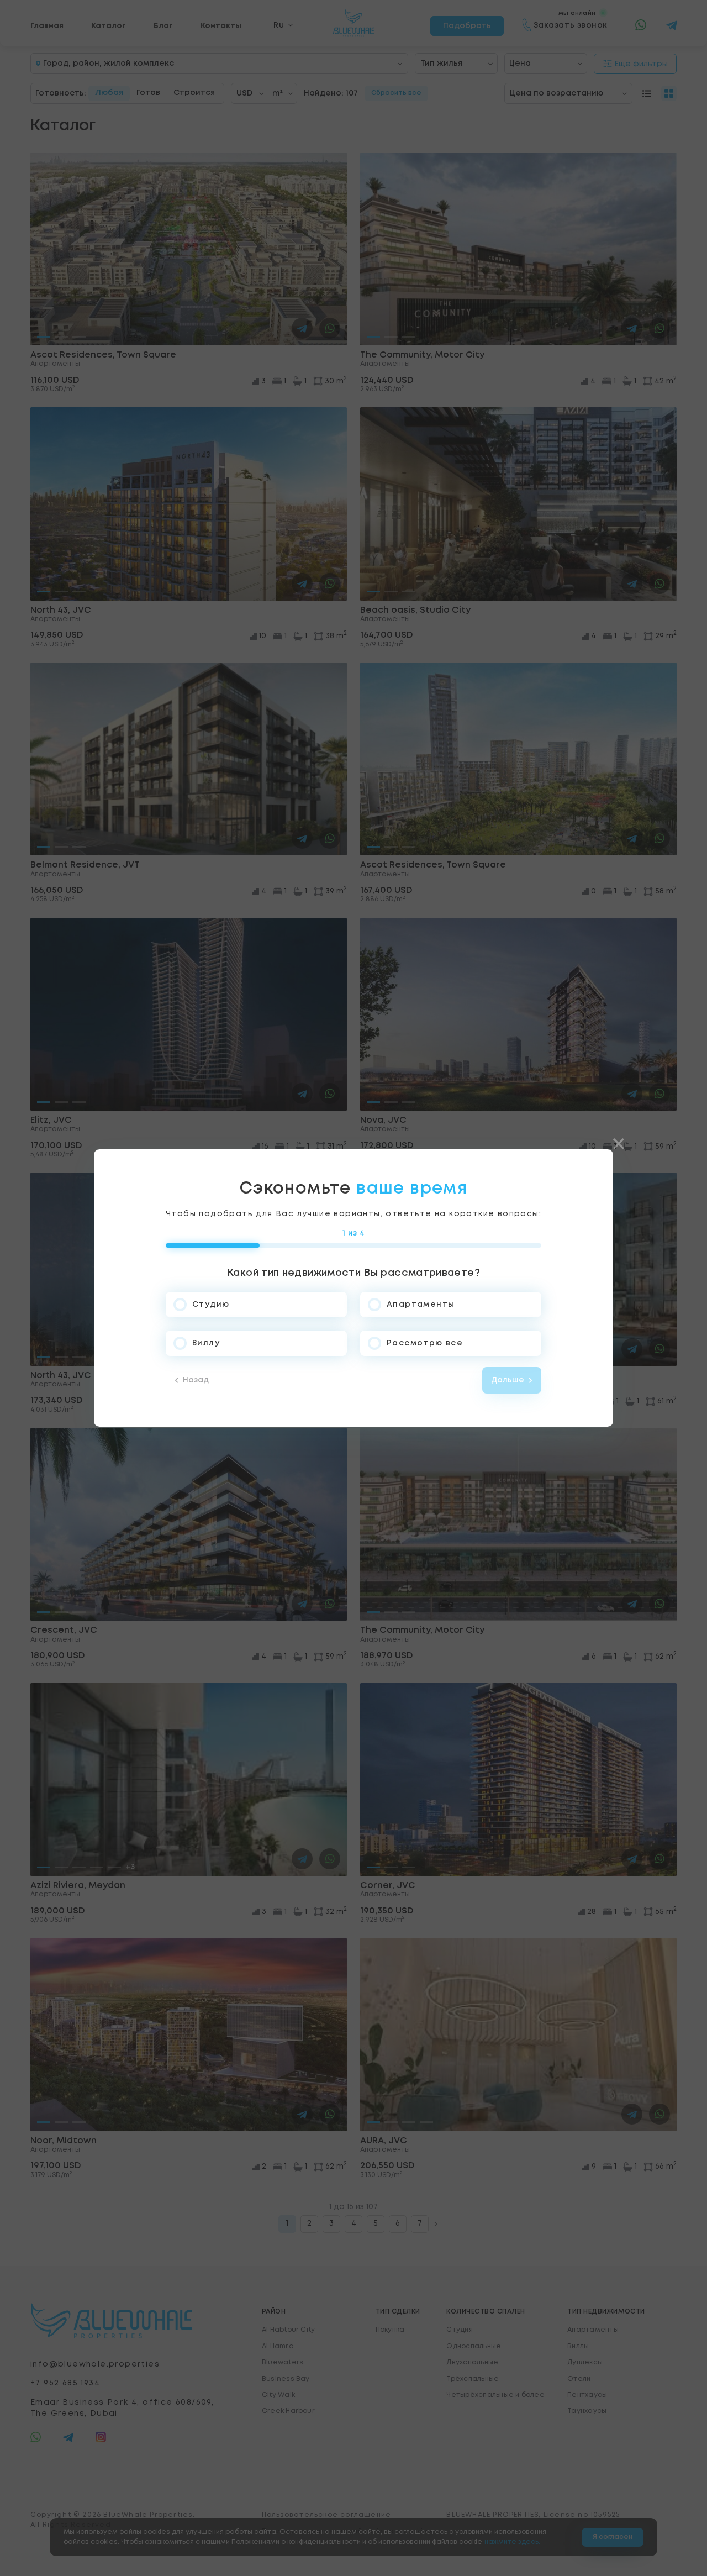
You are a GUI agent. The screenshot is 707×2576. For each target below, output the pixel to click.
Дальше (508, 1380)
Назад (196, 1380)
